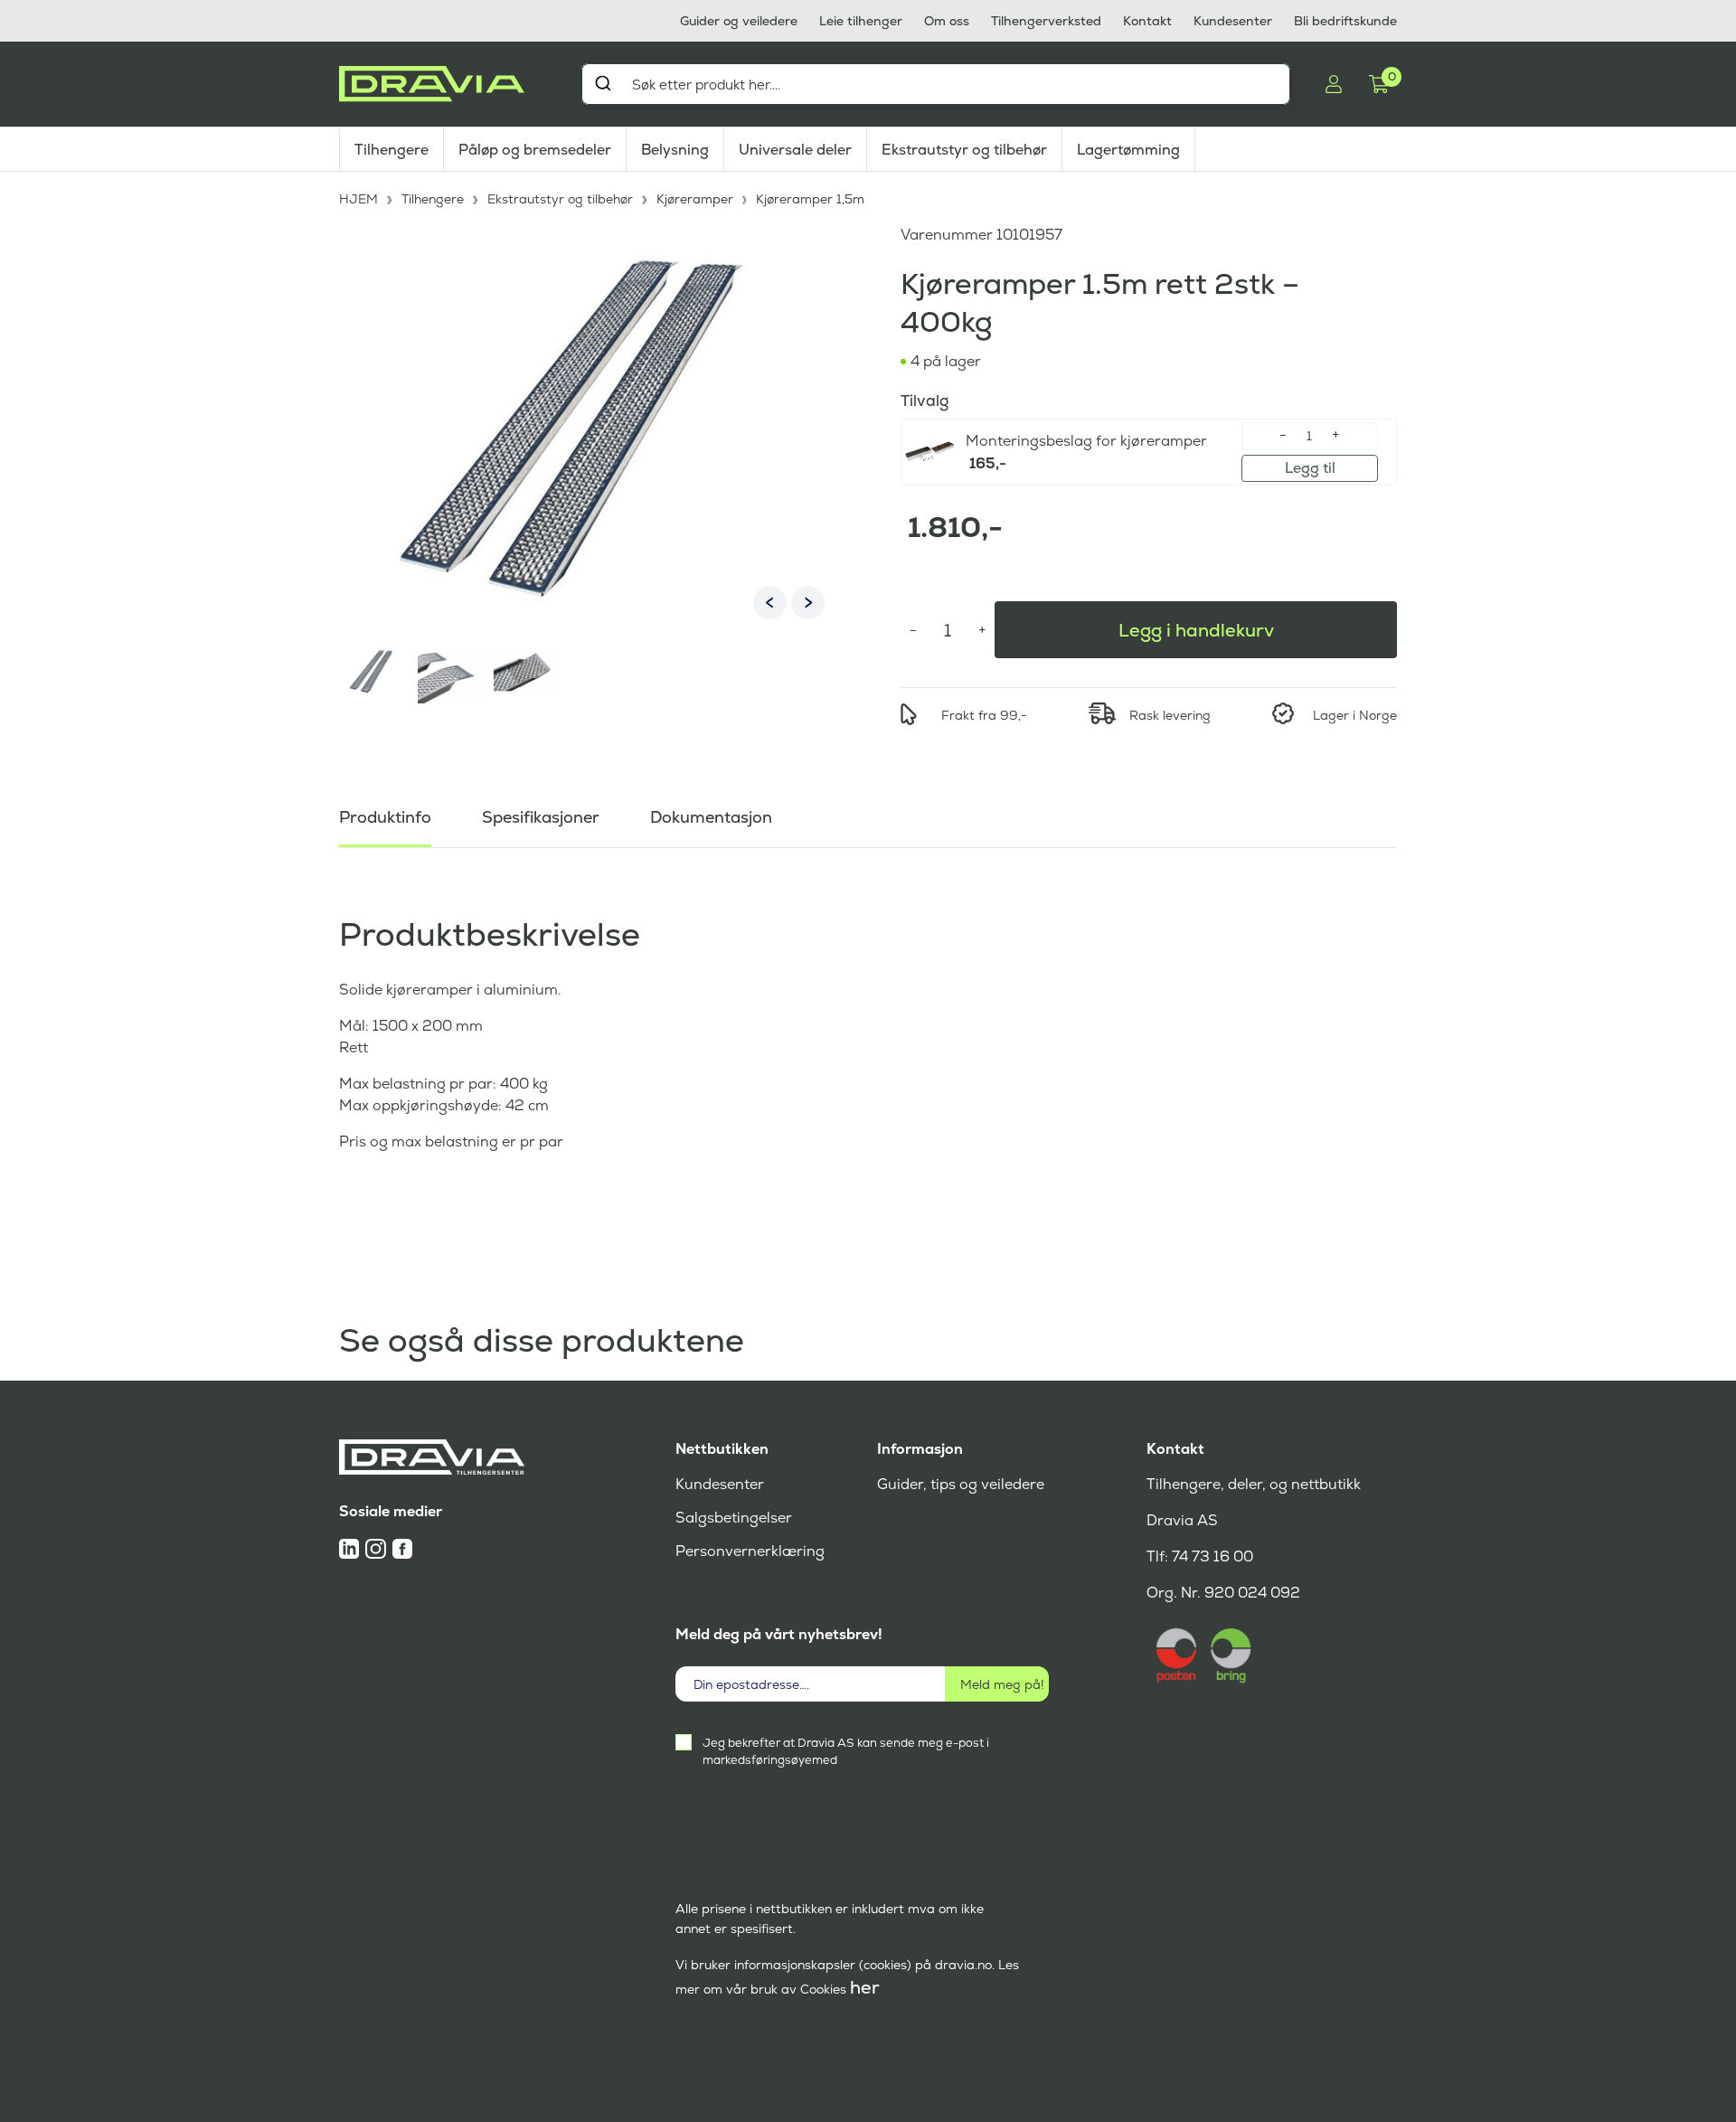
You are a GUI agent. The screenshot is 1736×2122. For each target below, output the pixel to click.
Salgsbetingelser (734, 1518)
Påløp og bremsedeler (535, 150)
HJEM (359, 199)
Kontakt (1147, 21)
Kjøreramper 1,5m (810, 199)
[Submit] (603, 83)
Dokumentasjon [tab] (711, 817)
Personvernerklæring (750, 1551)
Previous (770, 603)
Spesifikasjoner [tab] (541, 817)
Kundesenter (1233, 21)
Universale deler (795, 150)
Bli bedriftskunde (1345, 21)
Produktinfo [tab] (385, 817)
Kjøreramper (695, 199)
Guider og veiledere (739, 21)
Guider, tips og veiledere (961, 1484)
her (865, 1987)
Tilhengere (392, 150)
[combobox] (936, 84)
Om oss (947, 21)
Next (808, 603)
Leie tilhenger (861, 21)
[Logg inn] (1334, 84)
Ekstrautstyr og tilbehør (964, 150)
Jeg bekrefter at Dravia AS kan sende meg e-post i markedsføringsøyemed (846, 1751)
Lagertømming (1128, 150)
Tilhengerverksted (1046, 21)
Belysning (675, 150)
